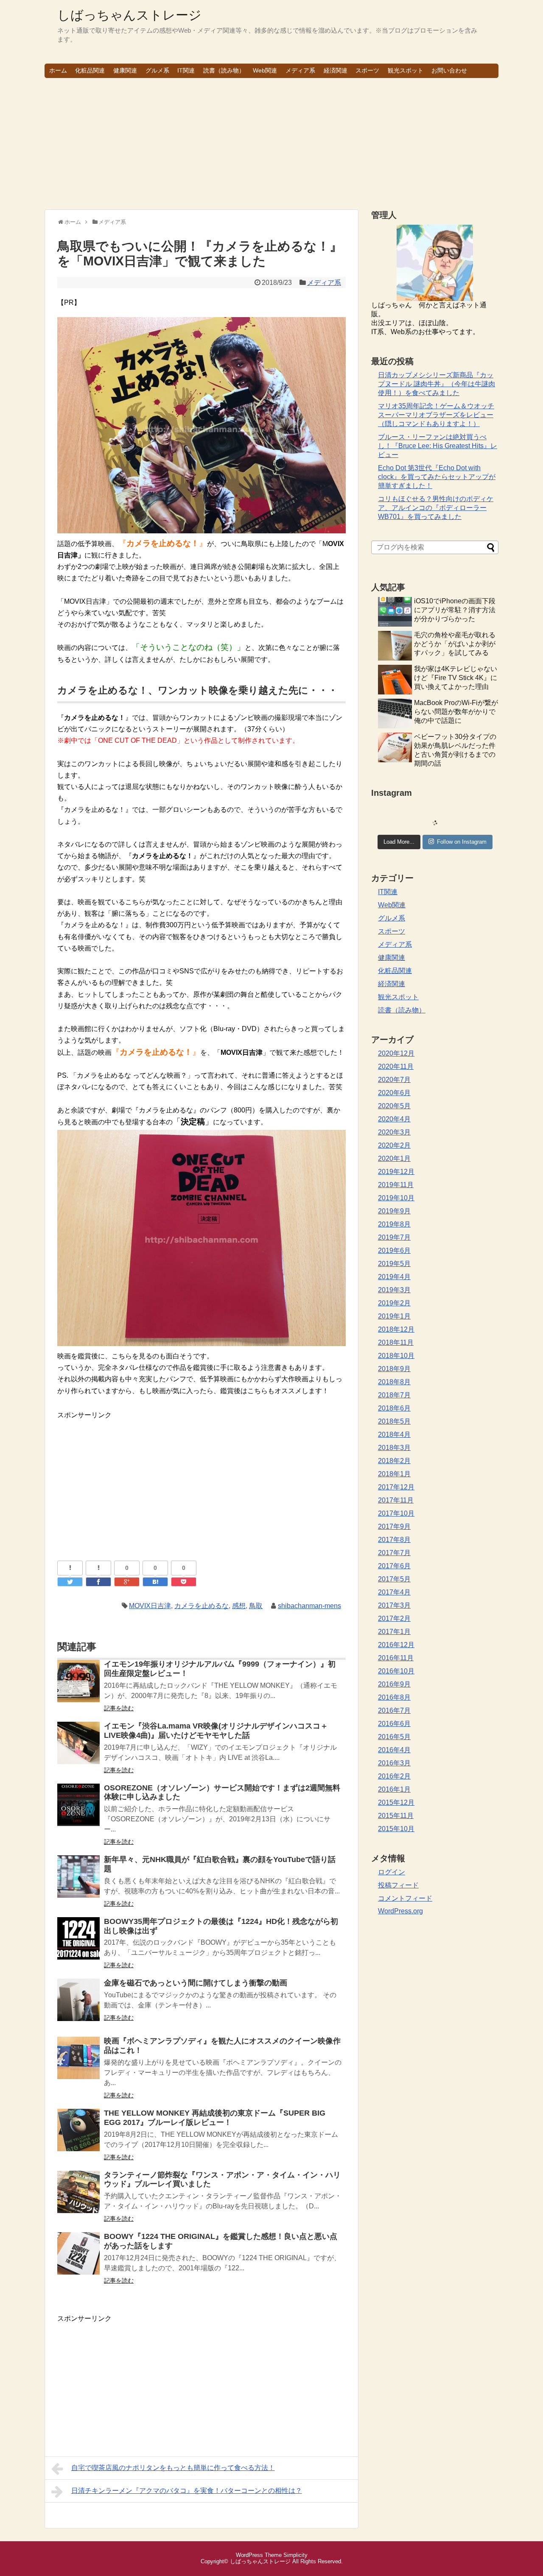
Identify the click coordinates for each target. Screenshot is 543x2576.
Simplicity (295, 2555)
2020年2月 (394, 1145)
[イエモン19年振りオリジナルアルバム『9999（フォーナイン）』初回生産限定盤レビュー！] (78, 1687)
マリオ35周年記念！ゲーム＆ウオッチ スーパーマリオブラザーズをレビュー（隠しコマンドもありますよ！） (436, 415)
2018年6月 (394, 1408)
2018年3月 (394, 1448)
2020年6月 (394, 1093)
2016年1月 (394, 1789)
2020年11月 (396, 1066)
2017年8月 (394, 1540)
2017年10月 (396, 1513)
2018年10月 (396, 1356)
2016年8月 (394, 1697)
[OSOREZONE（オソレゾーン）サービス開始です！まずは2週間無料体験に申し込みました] (78, 1811)
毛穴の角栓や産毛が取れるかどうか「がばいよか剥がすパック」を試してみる (455, 644)
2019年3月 (394, 1290)
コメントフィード (405, 1898)
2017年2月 (394, 1618)
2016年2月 (394, 1776)
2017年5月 (394, 1579)
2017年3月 (394, 1605)
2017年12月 (396, 1487)
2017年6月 (394, 1566)
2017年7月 (394, 1553)
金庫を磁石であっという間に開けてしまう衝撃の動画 (196, 1983)
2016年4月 (394, 1750)
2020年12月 (396, 1053)
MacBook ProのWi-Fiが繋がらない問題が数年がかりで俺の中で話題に (456, 712)
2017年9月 (394, 1526)
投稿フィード (398, 1885)
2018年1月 (394, 1474)
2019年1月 (394, 1316)
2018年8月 (394, 1382)
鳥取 (256, 1606)
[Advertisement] (271, 144)
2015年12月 (396, 1802)
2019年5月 (394, 1264)
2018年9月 (394, 1369)
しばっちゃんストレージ (129, 15)
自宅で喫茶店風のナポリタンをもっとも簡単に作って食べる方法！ (173, 2468)
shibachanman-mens (309, 1606)
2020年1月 (394, 1158)
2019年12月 (396, 1172)
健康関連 (125, 70)
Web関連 (265, 70)
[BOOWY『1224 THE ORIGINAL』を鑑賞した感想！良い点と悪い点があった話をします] (78, 2259)
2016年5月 (394, 1737)
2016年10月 (396, 1671)
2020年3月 (394, 1132)
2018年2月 (394, 1461)
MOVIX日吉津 (150, 1606)
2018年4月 (394, 1434)
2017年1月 (394, 1632)
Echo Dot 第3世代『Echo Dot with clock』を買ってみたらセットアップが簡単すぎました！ (437, 477)
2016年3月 (394, 1763)
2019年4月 (394, 1277)
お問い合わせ (449, 70)
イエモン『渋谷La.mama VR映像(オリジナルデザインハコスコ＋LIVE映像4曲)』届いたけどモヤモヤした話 (216, 1731)
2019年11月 (396, 1185)
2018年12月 (396, 1329)
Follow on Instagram (462, 842)
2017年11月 (396, 1500)
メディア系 (300, 70)
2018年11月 (396, 1342)
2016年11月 (396, 1658)
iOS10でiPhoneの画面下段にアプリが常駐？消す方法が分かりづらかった (455, 610)
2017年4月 (394, 1592)
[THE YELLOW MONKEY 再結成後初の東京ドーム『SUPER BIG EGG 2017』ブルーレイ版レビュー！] (78, 2136)
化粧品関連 (90, 70)
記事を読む (119, 1708)
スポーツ (367, 70)
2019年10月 (396, 1198)
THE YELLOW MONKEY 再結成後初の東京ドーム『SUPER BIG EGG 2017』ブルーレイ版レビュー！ (215, 2118)
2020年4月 (394, 1119)
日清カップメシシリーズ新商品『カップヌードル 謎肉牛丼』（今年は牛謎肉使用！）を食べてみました (437, 384)
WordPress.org (400, 1911)
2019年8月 (394, 1224)
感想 (239, 1606)
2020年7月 (394, 1080)
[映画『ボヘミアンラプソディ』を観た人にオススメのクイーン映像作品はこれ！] (78, 2064)
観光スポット (406, 70)
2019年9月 (394, 1211)
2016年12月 (396, 1645)
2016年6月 (394, 1724)
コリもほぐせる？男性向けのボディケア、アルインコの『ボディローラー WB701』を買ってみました (436, 508)
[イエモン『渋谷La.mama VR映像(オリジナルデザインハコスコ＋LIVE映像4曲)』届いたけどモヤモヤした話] (78, 1749)
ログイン (392, 1872)
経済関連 (336, 70)
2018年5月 (394, 1421)
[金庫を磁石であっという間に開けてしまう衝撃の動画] (78, 2006)
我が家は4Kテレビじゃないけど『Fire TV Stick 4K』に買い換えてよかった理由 (456, 678)
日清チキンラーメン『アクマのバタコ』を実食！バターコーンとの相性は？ (187, 2491)
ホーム (58, 70)
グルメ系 (157, 70)
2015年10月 (396, 1829)
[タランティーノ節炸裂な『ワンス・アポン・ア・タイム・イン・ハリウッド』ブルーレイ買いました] (78, 2198)
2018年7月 (394, 1395)
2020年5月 (394, 1106)
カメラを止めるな (202, 1606)
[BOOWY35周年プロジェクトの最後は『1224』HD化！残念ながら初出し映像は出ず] (78, 1944)
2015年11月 (396, 1816)
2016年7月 (394, 1710)
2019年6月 (394, 1250)
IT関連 (186, 70)
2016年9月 (394, 1684)
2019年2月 (394, 1303)
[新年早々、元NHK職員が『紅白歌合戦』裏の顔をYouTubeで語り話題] (78, 1882)
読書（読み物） (224, 70)
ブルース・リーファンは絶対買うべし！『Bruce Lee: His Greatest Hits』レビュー (438, 446)
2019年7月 (394, 1237)
